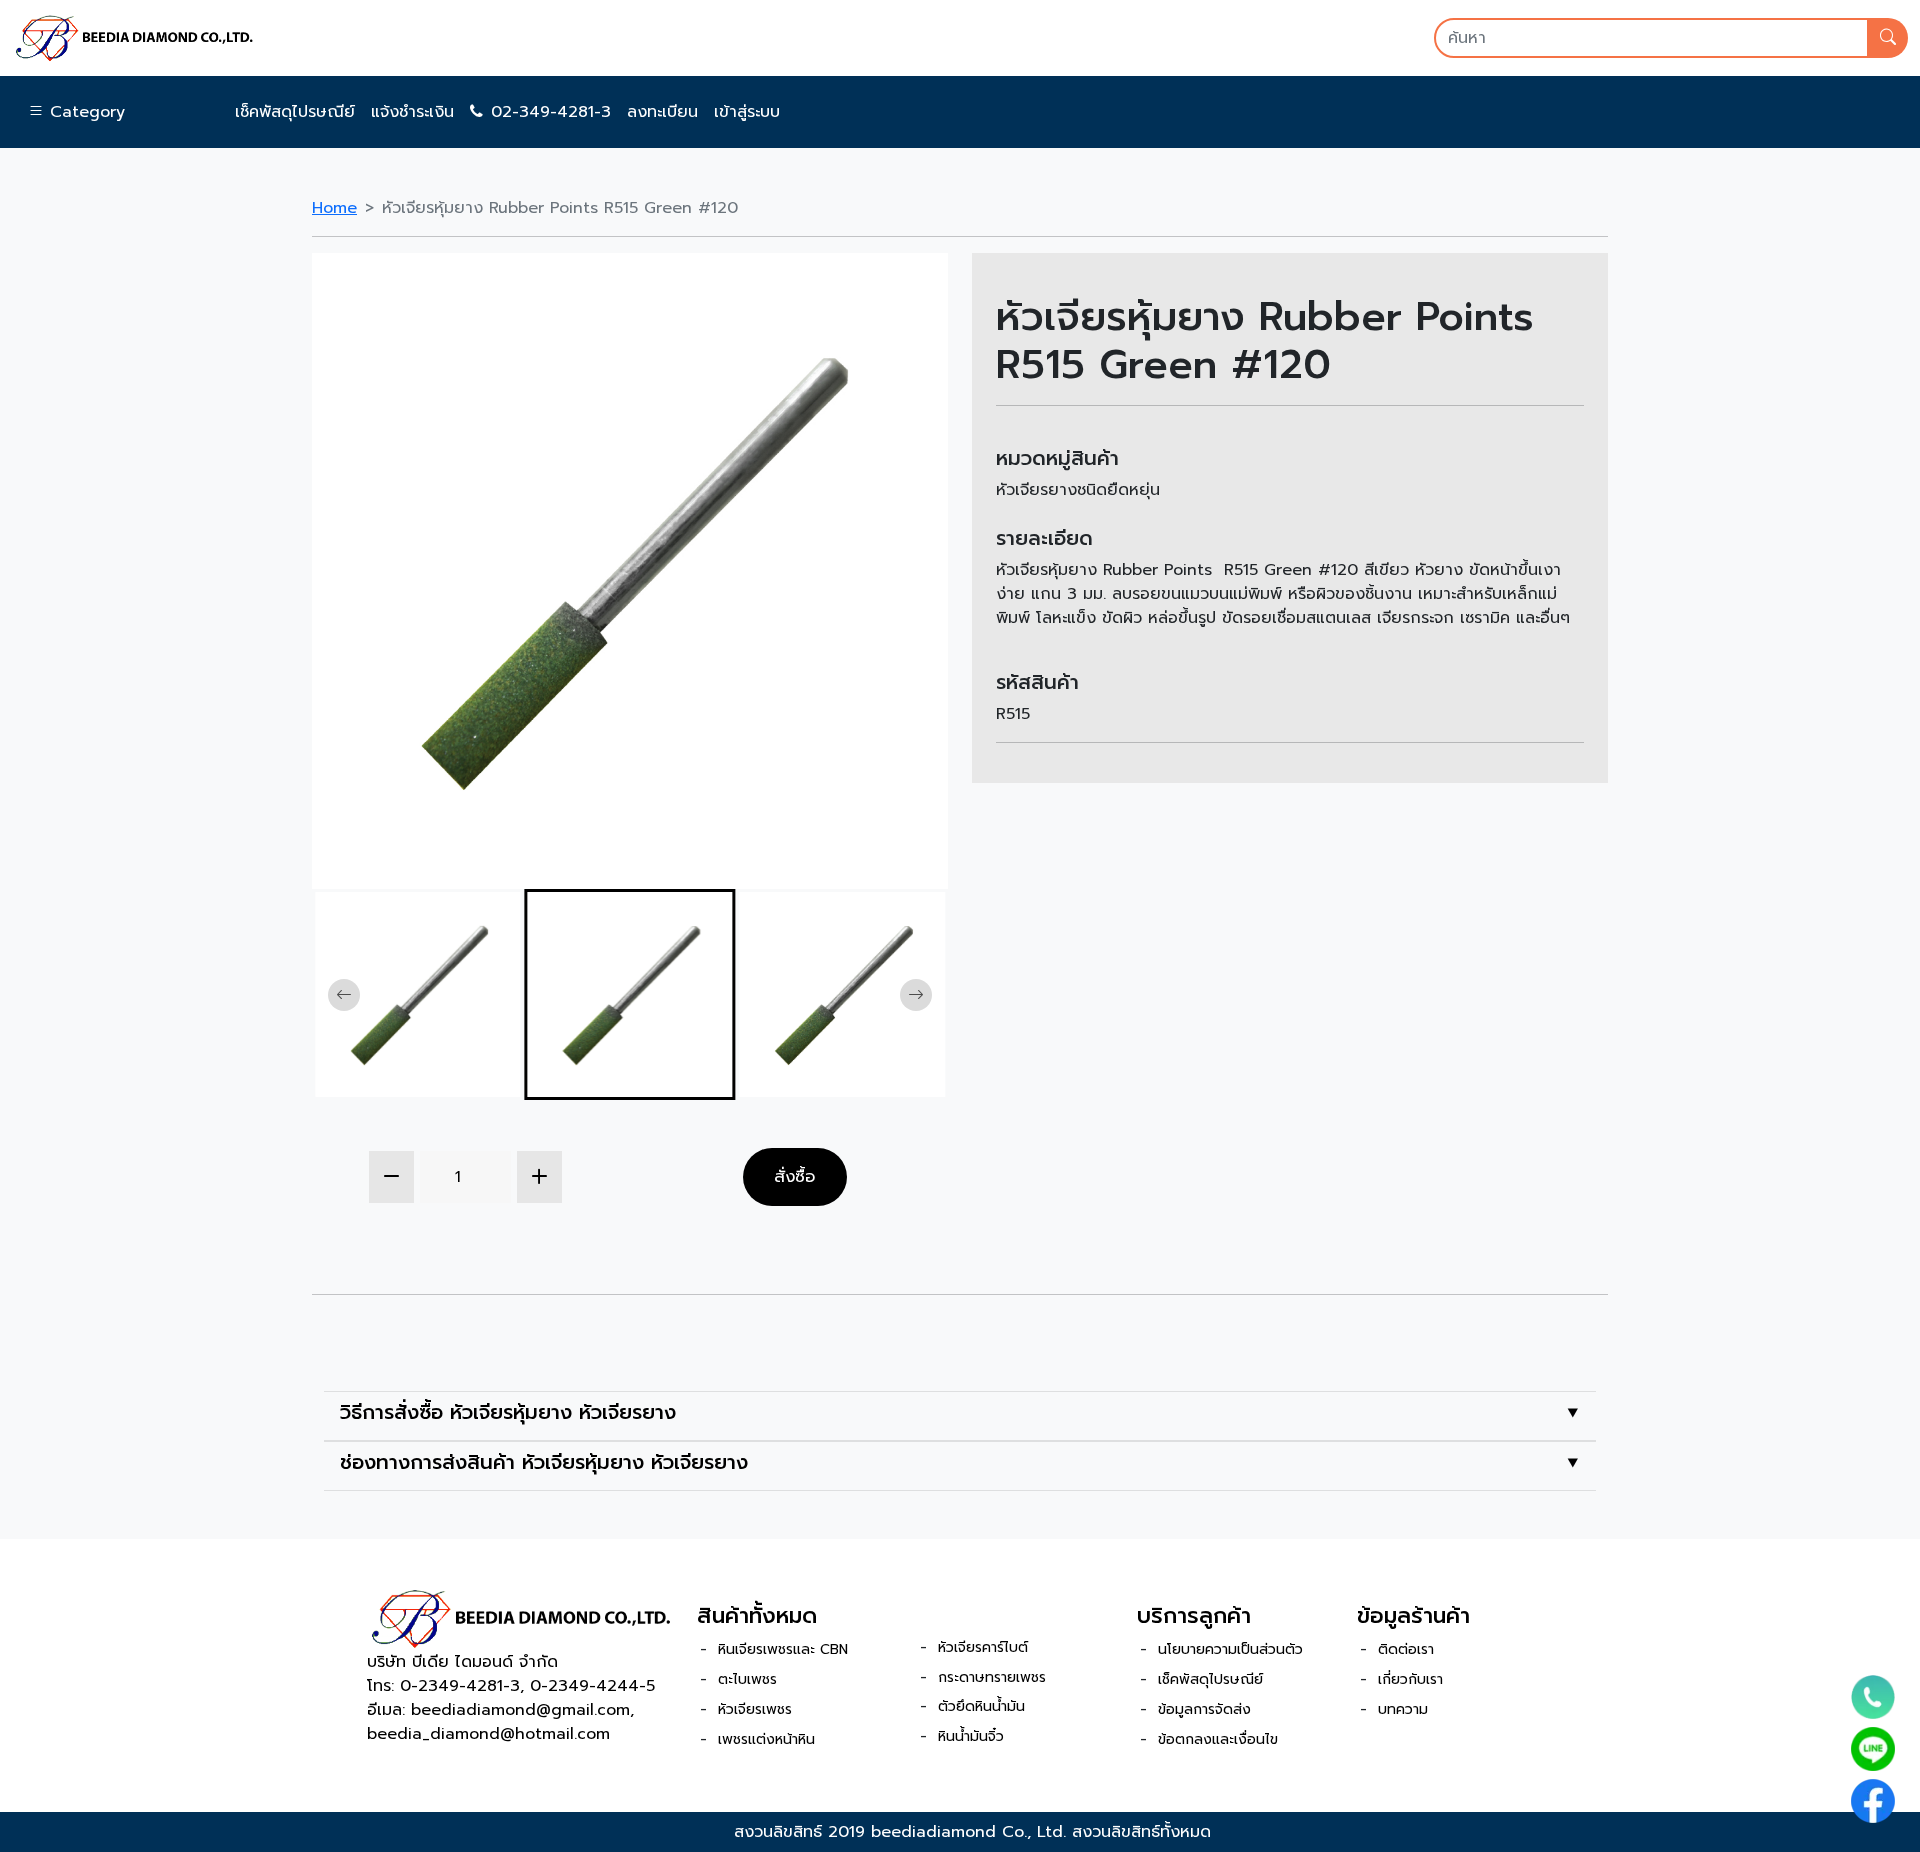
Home (334, 208)
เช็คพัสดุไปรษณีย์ (295, 112)
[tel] (1873, 1697)
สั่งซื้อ (795, 1176)
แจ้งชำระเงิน (412, 112)
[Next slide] (916, 995)
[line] (1873, 1749)
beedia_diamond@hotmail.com (488, 1734)
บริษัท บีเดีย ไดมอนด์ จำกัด (462, 1662)
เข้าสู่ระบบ (747, 112)
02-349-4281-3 (551, 112)
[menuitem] (417, 994)
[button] (76, 112)
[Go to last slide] (344, 995)
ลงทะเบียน (662, 112)
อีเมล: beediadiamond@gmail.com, (500, 1710)
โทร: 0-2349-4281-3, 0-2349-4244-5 (511, 1686)
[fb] (1873, 1801)
